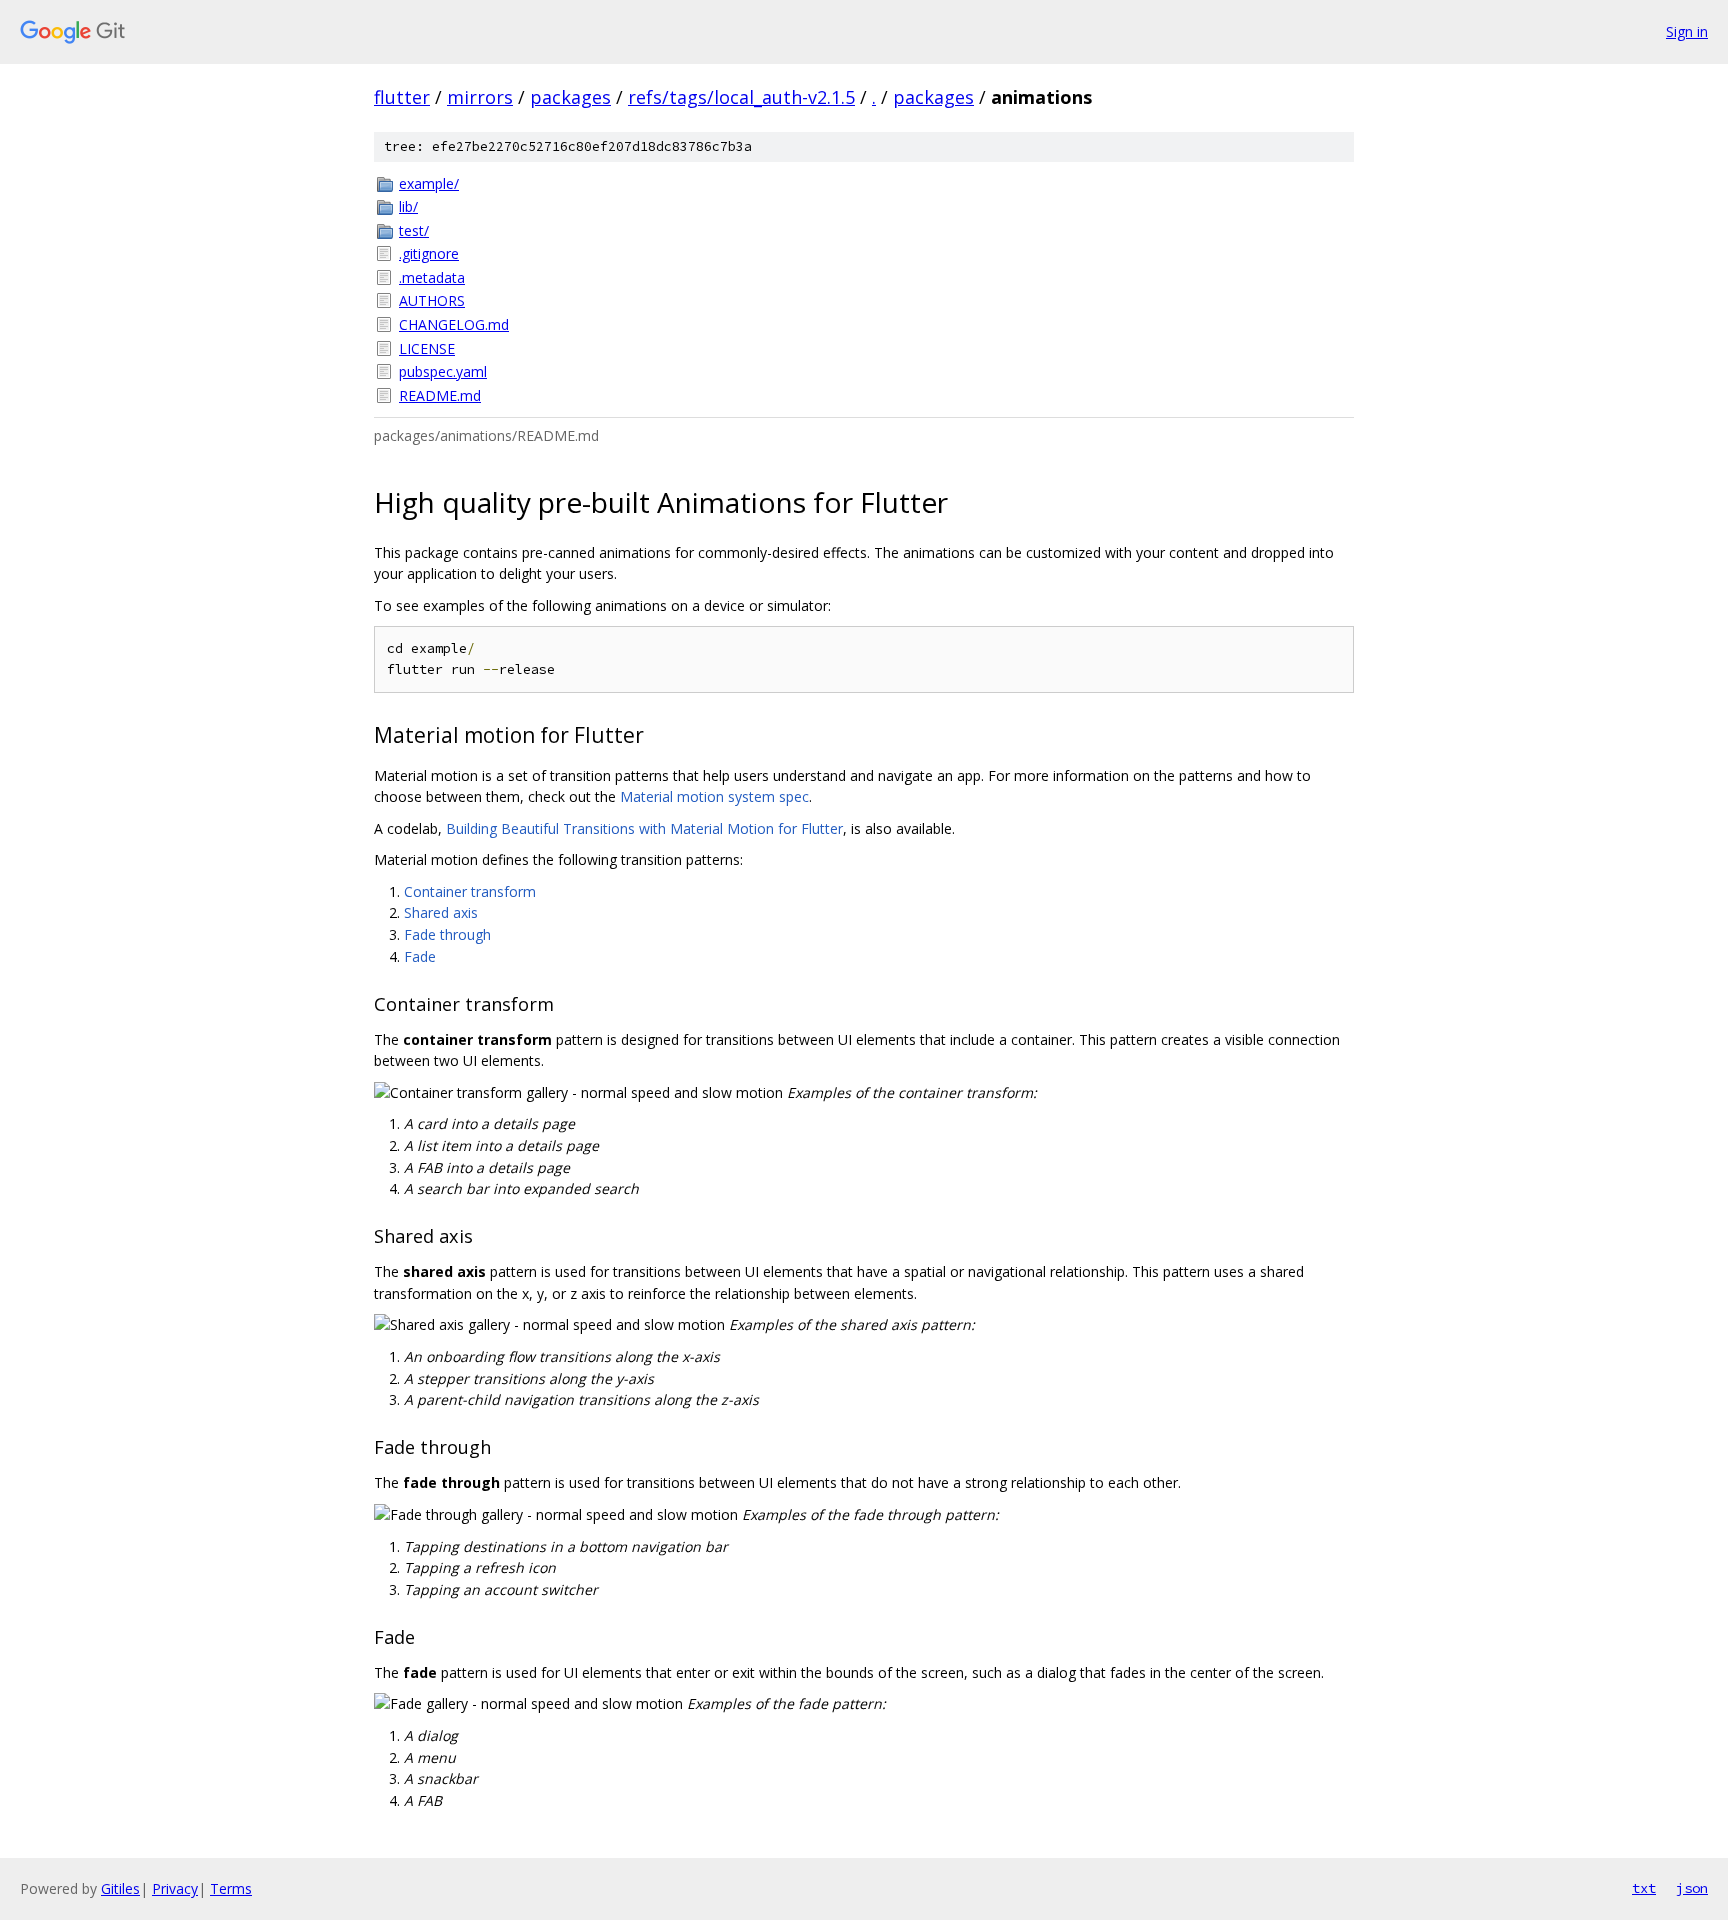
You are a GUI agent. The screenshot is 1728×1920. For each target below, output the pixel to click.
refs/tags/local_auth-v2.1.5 (741, 97)
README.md (440, 395)
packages (570, 97)
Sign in (1687, 31)
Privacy (175, 1888)
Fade (420, 956)
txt (1644, 1888)
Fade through (447, 934)
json (1692, 1888)
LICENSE (427, 348)
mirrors (480, 97)
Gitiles (120, 1888)
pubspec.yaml (443, 371)
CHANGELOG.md (454, 324)
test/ (414, 230)
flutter (402, 97)
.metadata (432, 277)
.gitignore (429, 253)
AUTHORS (432, 300)
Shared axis (441, 912)
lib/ (408, 206)
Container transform (470, 891)
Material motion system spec (714, 796)
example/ (429, 183)
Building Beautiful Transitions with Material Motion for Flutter (644, 828)
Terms (231, 1888)
